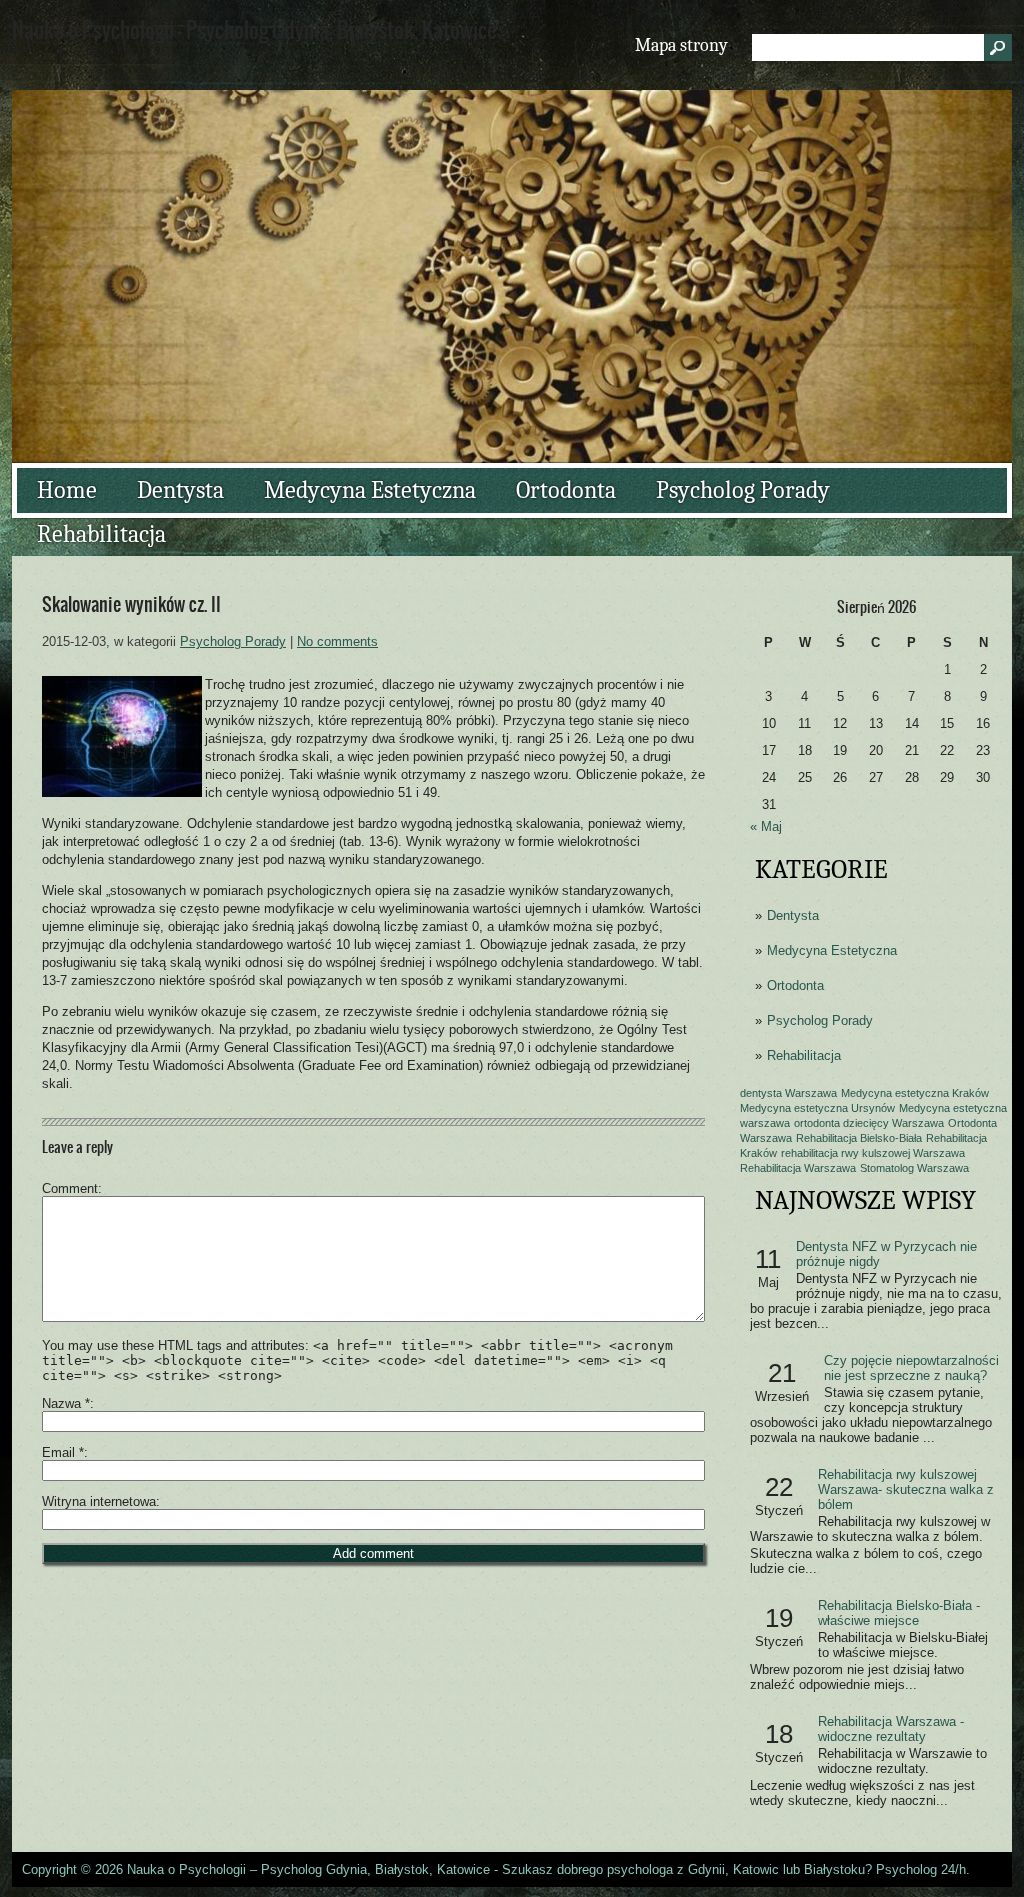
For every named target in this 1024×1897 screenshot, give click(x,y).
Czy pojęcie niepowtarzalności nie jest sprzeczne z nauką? (911, 1368)
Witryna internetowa (99, 1501)
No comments (337, 641)
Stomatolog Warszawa (914, 1168)
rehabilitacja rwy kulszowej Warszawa (873, 1153)
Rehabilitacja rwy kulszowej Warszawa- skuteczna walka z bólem (906, 1489)
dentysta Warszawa (788, 1093)
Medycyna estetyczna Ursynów (817, 1108)
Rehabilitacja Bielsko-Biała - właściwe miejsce (899, 1613)
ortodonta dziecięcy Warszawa (869, 1123)
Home (67, 490)
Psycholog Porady (743, 490)
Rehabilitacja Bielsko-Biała (859, 1138)
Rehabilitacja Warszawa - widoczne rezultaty (891, 1729)
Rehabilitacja (101, 534)
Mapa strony (681, 45)
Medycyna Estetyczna (370, 490)
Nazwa (66, 1403)
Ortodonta (566, 490)
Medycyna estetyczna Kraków (915, 1093)
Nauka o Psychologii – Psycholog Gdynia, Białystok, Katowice (308, 1869)
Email (63, 1452)
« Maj (766, 826)
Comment (70, 1188)
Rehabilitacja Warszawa (798, 1168)
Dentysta (180, 490)
